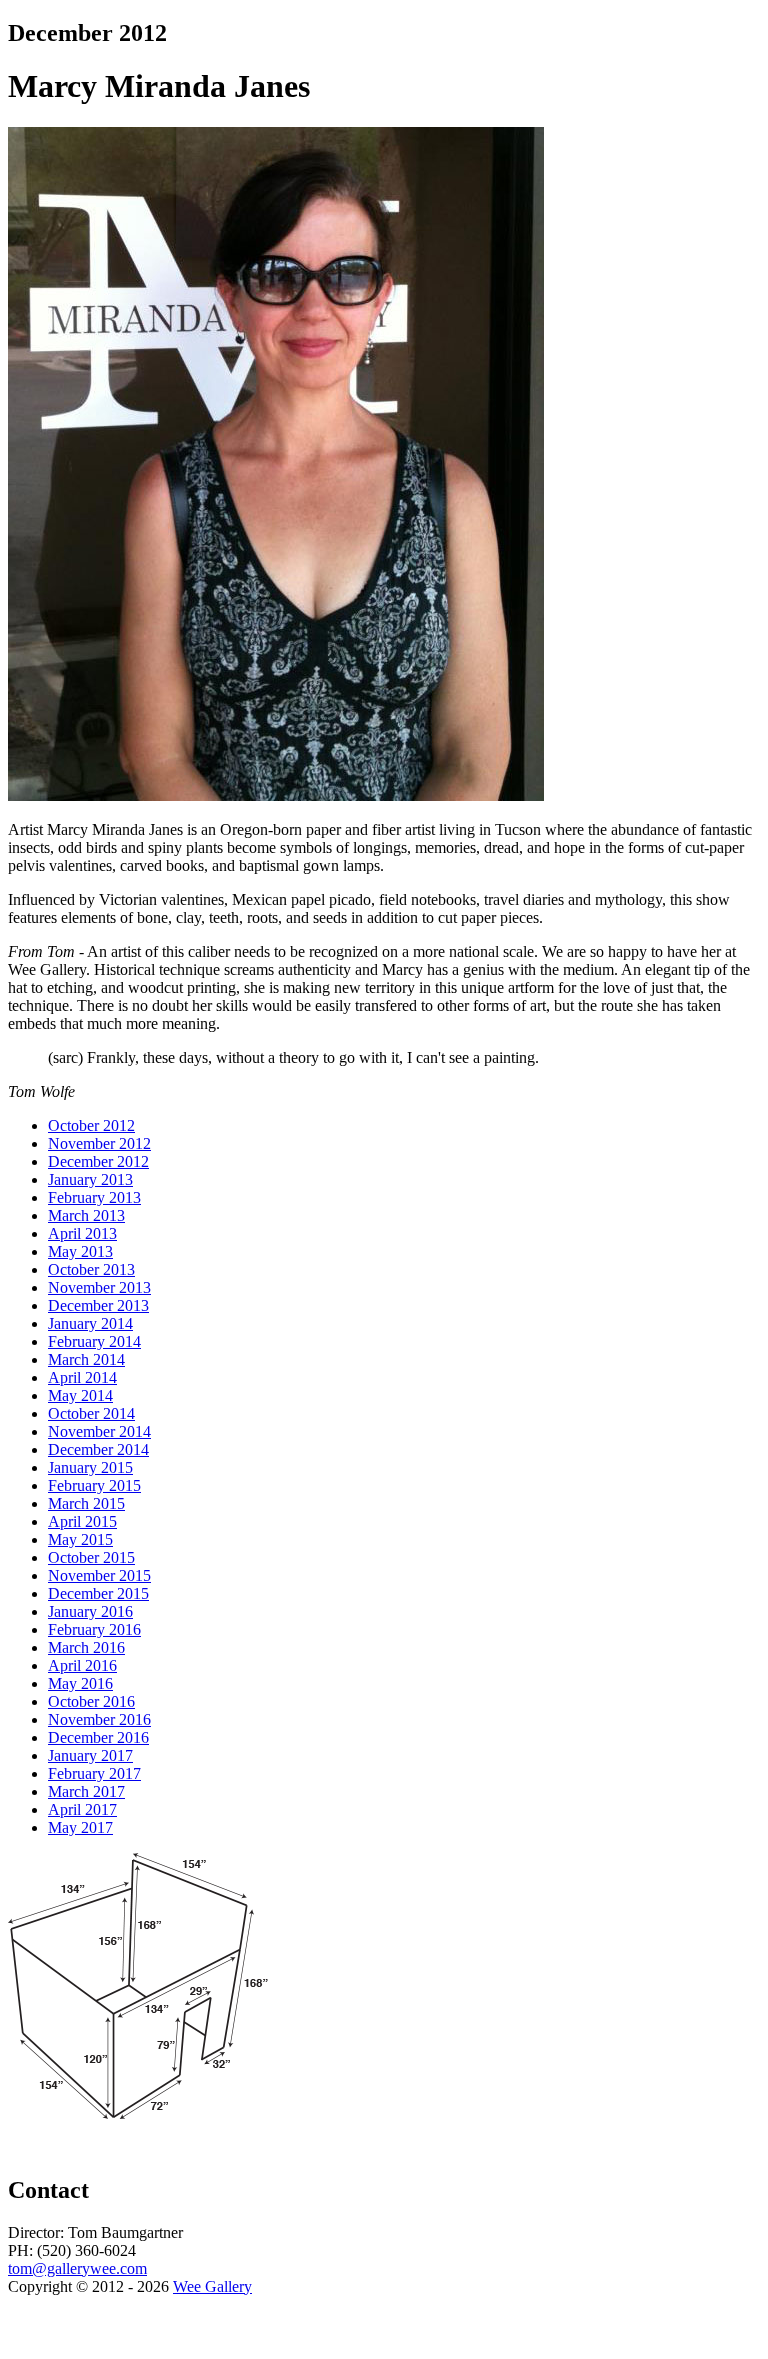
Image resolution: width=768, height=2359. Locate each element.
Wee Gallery (212, 2286)
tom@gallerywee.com (77, 2268)
